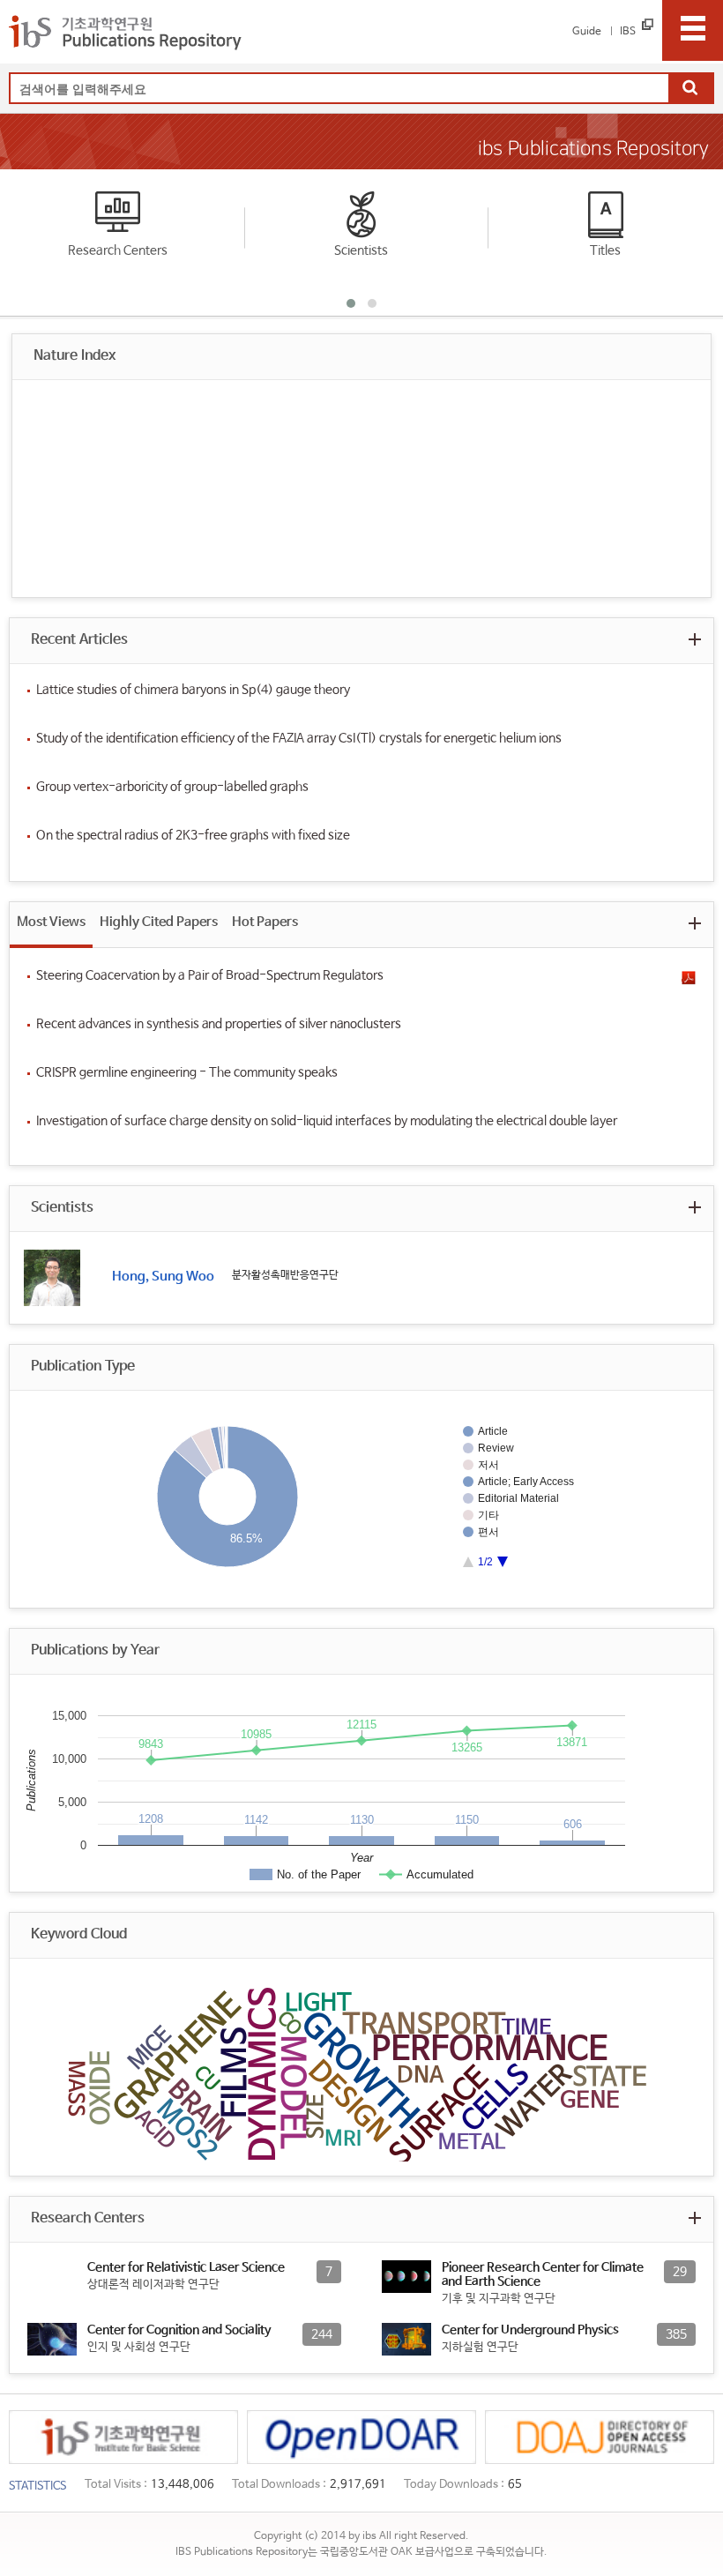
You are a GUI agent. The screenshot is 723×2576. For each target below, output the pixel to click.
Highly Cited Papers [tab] (159, 922)
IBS (628, 32)
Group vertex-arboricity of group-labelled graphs (172, 787)
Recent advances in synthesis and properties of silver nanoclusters (219, 1024)
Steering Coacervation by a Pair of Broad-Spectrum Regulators (210, 975)
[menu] (693, 30)
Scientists (361, 250)
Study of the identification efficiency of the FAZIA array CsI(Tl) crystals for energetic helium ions (299, 738)
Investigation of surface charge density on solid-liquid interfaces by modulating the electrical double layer (327, 1121)
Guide (587, 32)
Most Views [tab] (51, 922)
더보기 (694, 639)
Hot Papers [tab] (265, 922)
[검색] (690, 89)
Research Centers (118, 250)
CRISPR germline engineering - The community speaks (187, 1072)
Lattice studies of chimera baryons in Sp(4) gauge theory (193, 690)
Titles (605, 250)
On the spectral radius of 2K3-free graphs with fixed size (193, 835)
